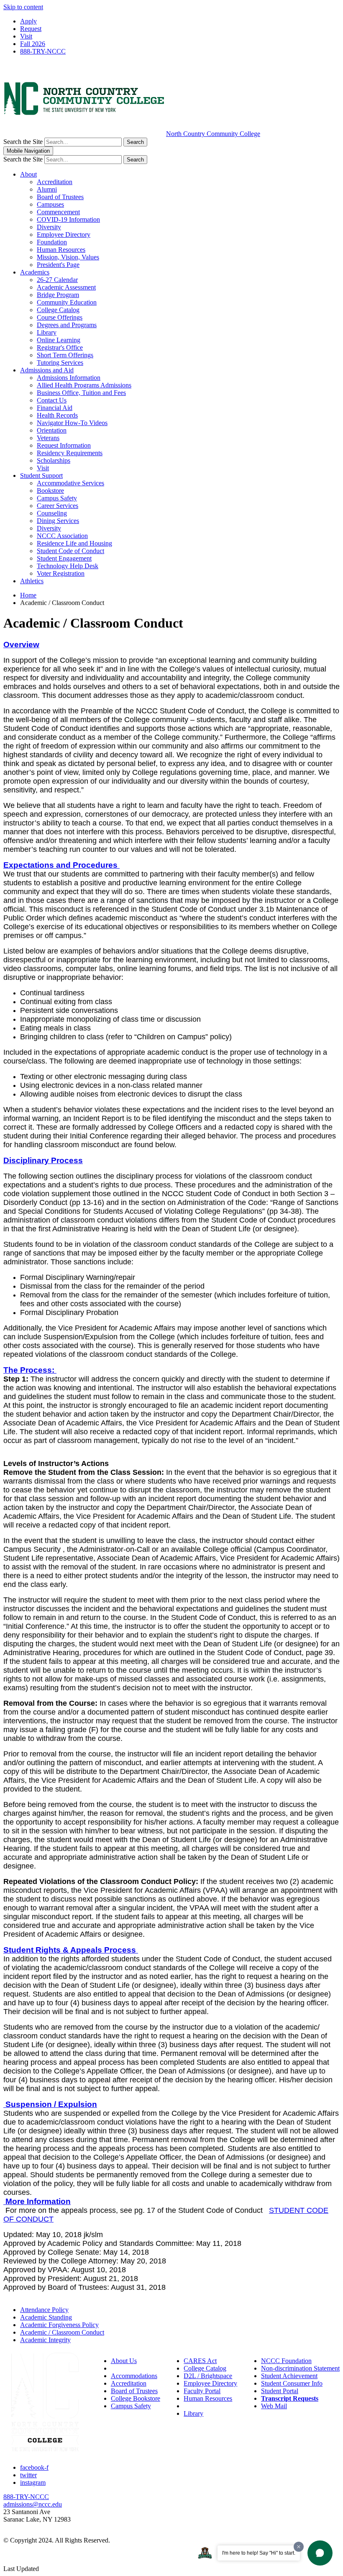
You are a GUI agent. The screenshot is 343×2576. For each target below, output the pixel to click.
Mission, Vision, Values (68, 257)
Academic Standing (46, 2317)
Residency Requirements (70, 453)
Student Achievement (289, 2376)
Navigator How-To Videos (72, 423)
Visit (26, 36)
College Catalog (58, 310)
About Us (124, 2361)
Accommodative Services (70, 483)
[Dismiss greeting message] (299, 2547)
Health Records (57, 415)
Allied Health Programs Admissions (84, 385)
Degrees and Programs (67, 325)
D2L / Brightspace (208, 2376)
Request (31, 29)
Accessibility (128, 2368)
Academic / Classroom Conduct (62, 2332)
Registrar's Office (60, 347)
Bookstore (50, 491)
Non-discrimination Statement (300, 2368)
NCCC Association (62, 536)
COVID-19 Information (68, 219)
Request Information (64, 445)
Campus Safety (57, 498)
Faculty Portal (202, 2391)
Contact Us (52, 400)
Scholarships (54, 460)
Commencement (58, 212)
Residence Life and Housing (74, 543)
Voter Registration (61, 573)
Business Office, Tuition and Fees (81, 393)
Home (28, 595)
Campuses (50, 204)
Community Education (67, 302)
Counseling (52, 513)
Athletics (32, 581)
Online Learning (59, 340)
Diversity (49, 227)
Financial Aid (55, 408)
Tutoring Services (60, 363)
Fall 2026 (33, 44)
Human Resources (61, 250)
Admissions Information (69, 378)
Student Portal (280, 2391)
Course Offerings (60, 317)
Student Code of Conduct (70, 551)
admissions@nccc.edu (33, 2504)
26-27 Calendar (57, 280)
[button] (21, 645)
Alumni (47, 189)
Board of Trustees (60, 197)
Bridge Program (58, 295)
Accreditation (55, 182)
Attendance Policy (44, 2310)
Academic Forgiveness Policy (59, 2325)
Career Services (58, 506)
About (28, 174)
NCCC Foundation (286, 2361)
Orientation (52, 430)
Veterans (48, 438)
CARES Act (200, 2361)
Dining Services (58, 521)
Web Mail (274, 2406)
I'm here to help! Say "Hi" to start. (259, 2553)
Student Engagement (64, 558)
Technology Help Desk (68, 566)
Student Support (41, 475)
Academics (35, 272)
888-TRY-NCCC (43, 51)
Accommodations (134, 2376)
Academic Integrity (45, 2340)
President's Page (58, 265)
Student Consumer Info (292, 2383)
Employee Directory (64, 235)
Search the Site (23, 142)
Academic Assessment (66, 287)
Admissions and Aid (47, 370)
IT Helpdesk (200, 2406)
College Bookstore (136, 2398)
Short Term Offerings (65, 355)
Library (47, 332)
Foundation (52, 242)
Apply (28, 21)
